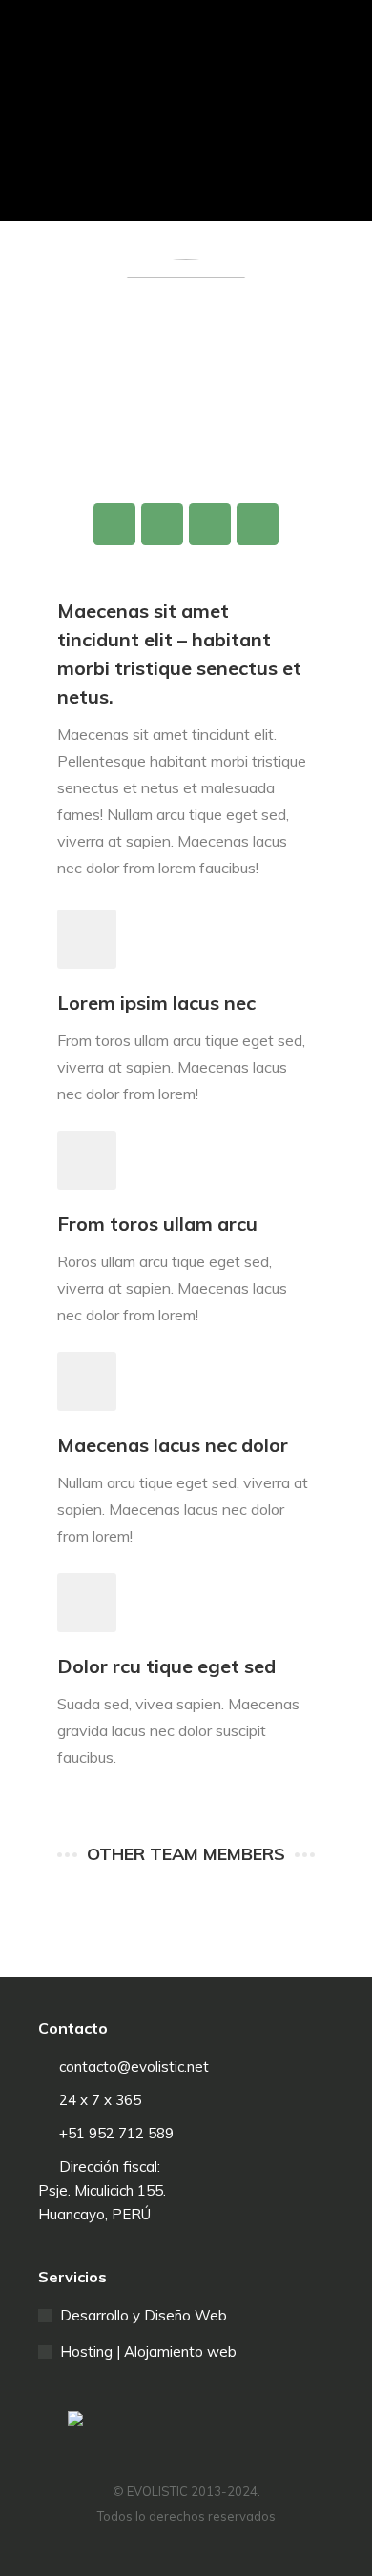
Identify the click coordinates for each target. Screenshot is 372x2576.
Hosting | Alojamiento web (148, 2351)
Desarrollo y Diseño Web (144, 2315)
